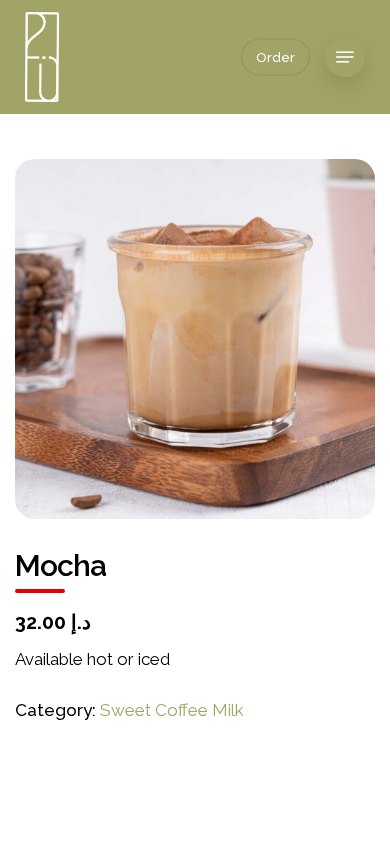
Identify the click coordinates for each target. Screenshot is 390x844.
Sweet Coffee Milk (172, 710)
